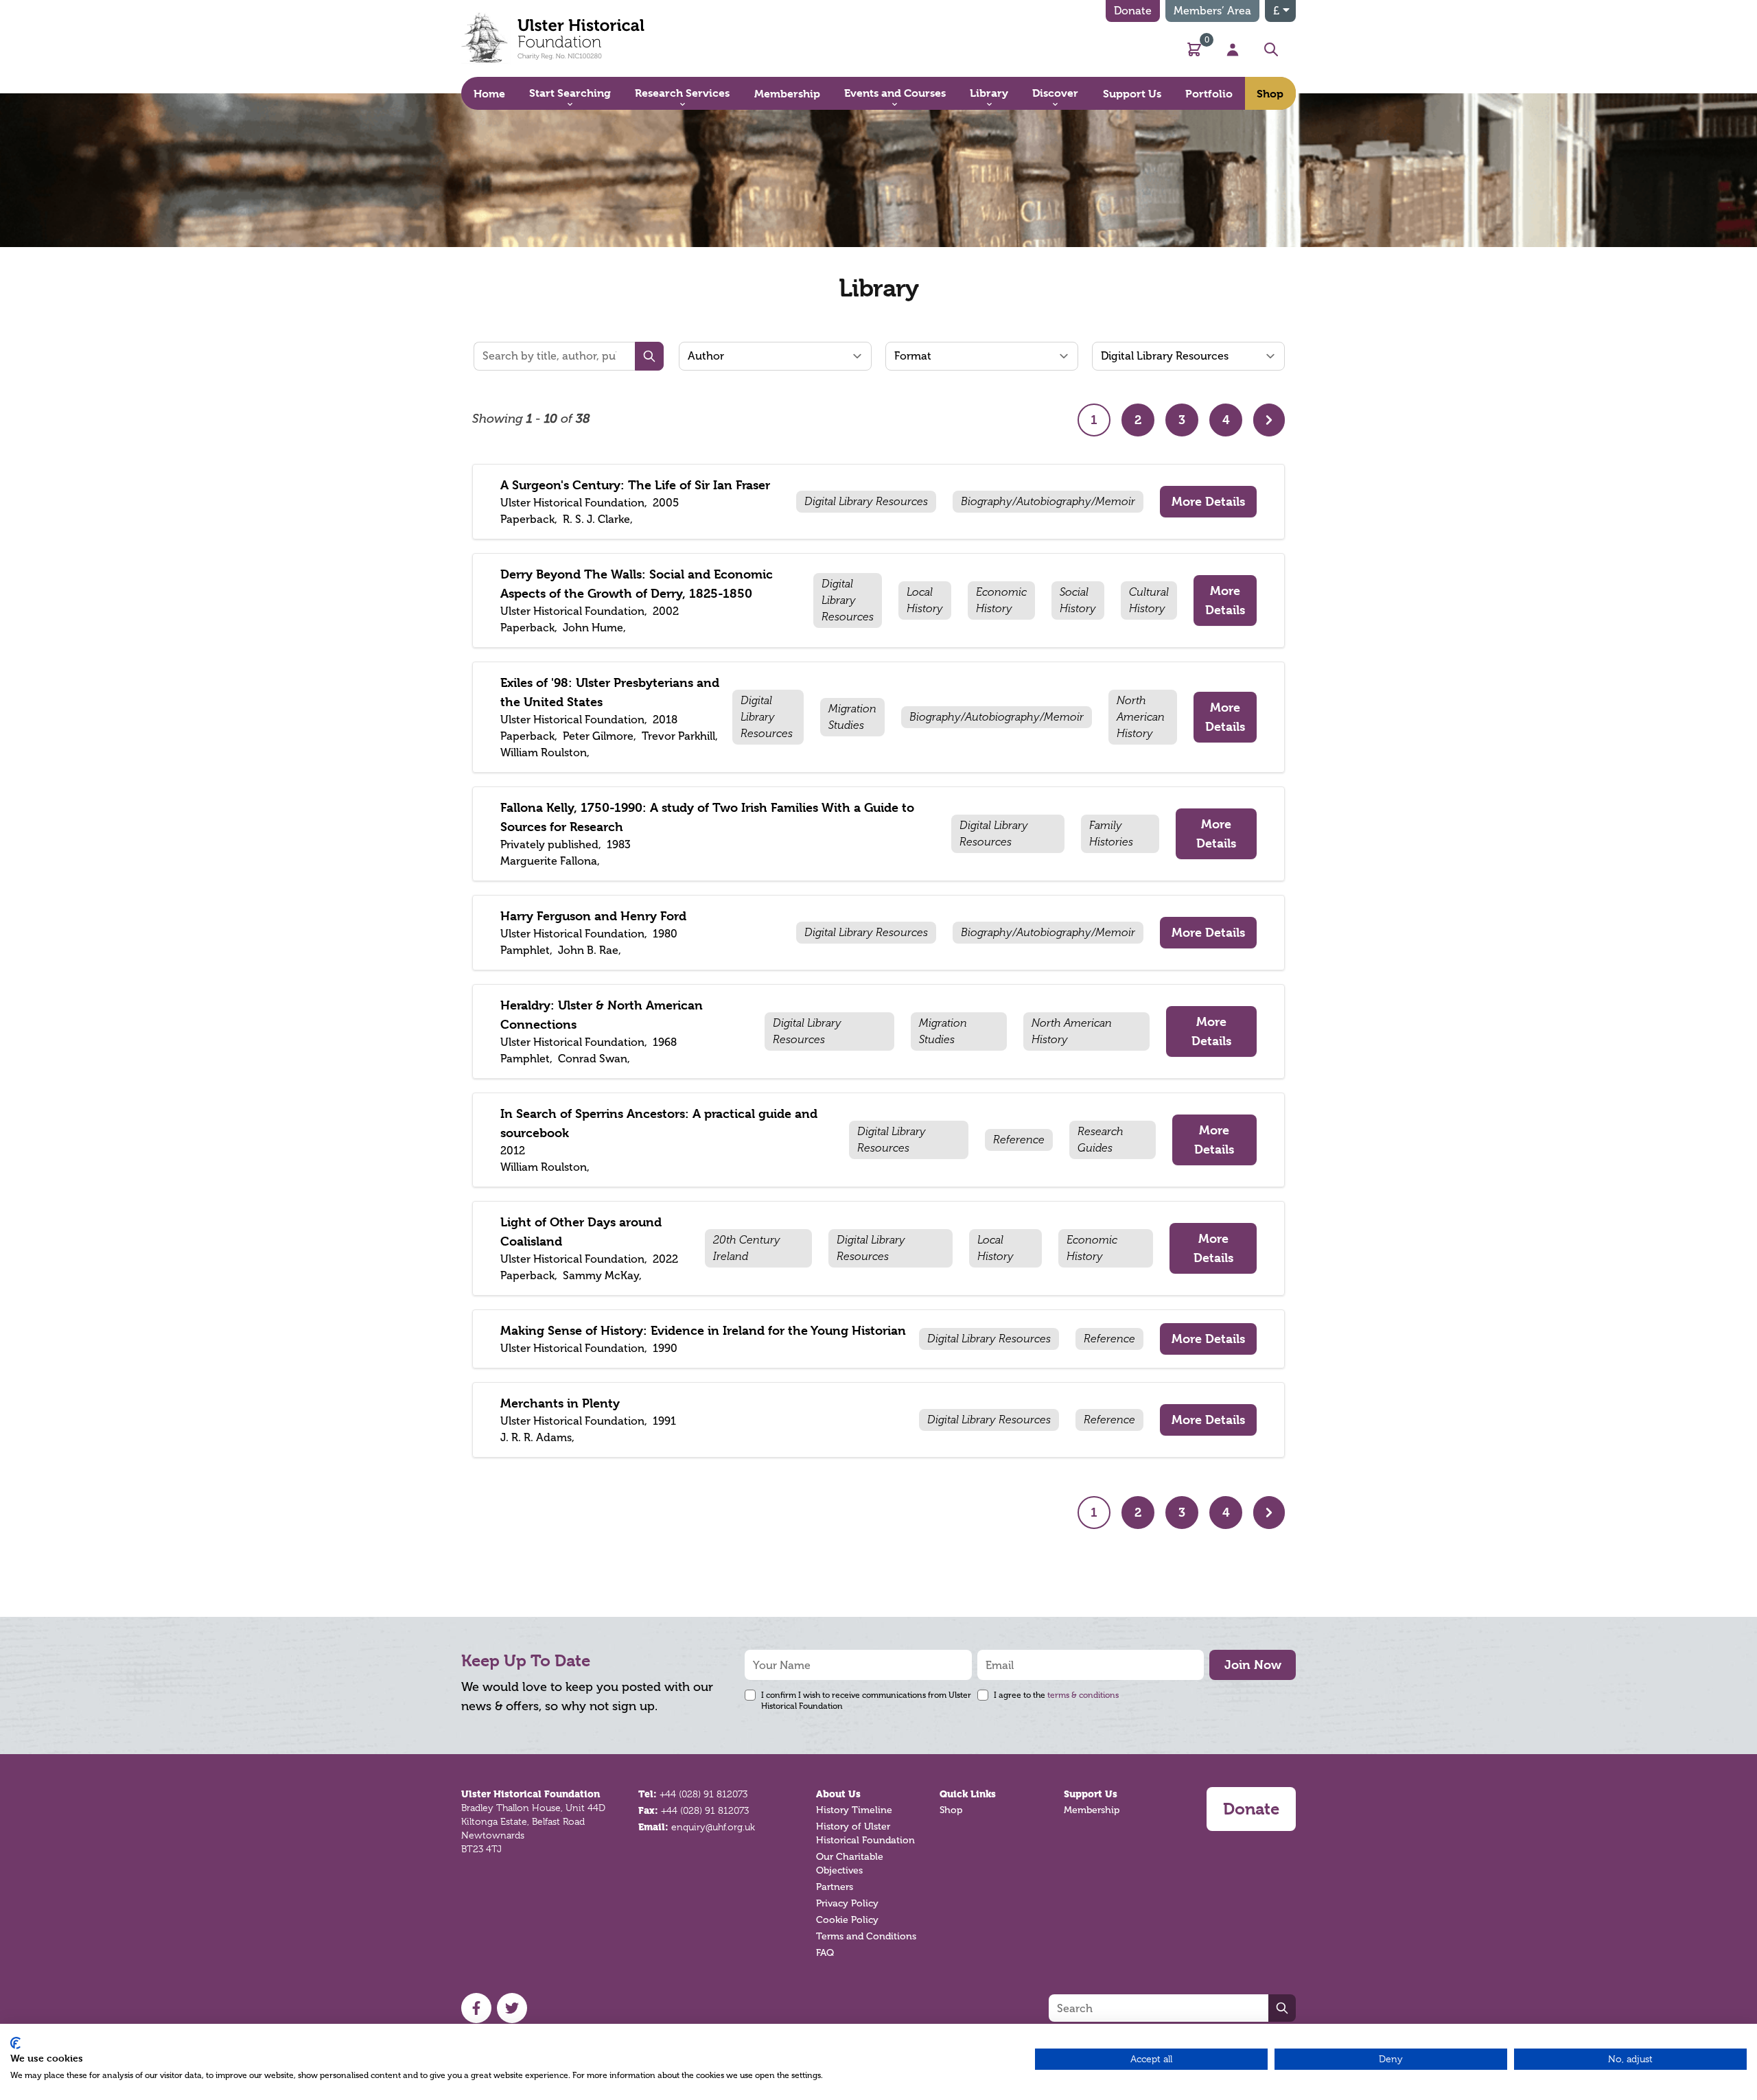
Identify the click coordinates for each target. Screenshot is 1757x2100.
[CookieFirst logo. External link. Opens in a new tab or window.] (15, 2043)
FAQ (825, 1953)
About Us (838, 1794)
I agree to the (1056, 1695)
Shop (951, 1810)
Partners (835, 1887)
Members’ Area (1212, 11)
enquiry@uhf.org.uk (713, 1827)
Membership (1092, 1810)
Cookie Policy (847, 1920)
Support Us (1091, 1794)
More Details (1208, 501)
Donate (1133, 11)
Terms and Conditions (866, 1936)
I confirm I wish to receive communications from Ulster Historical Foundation (866, 1701)
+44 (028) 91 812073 (703, 1794)
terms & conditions (1083, 1695)
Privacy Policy (847, 1903)
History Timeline (854, 1810)
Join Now (1253, 1665)
